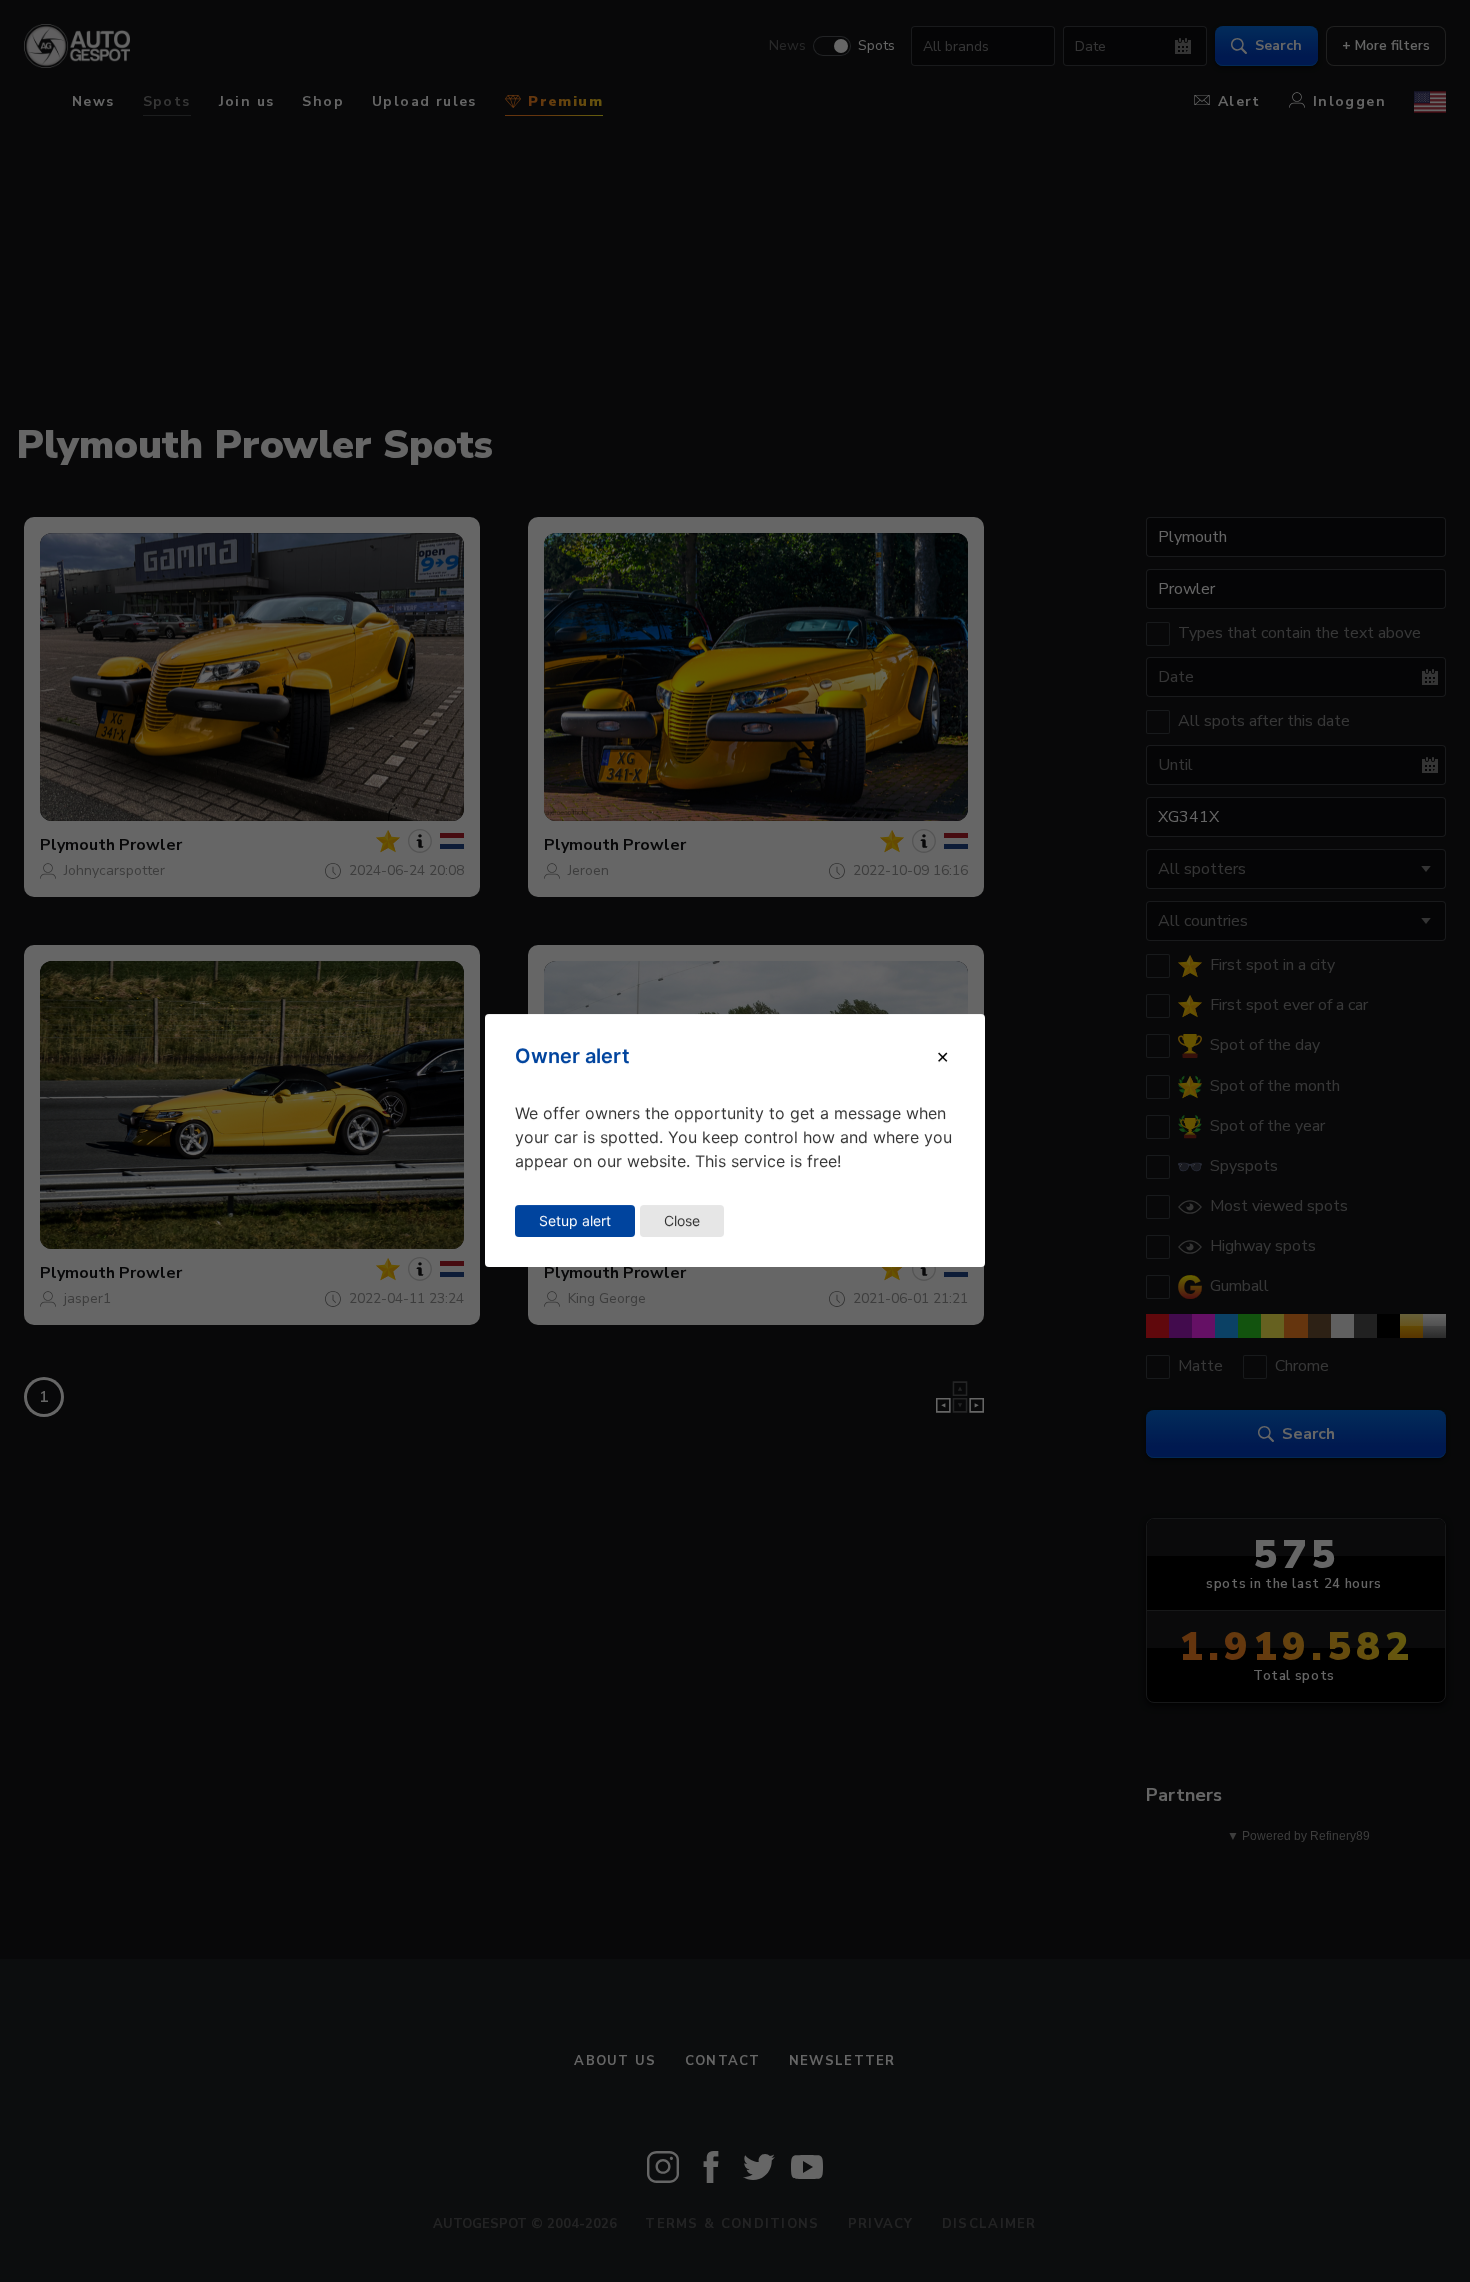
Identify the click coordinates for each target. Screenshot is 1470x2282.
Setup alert (575, 1220)
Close (682, 1220)
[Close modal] (942, 1057)
